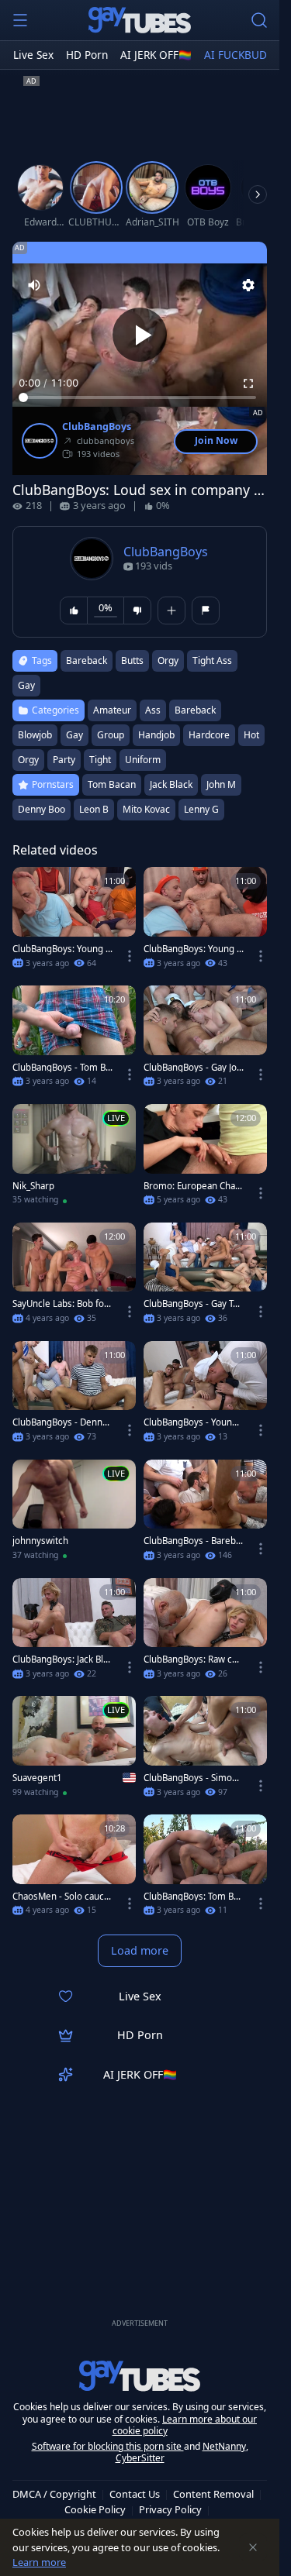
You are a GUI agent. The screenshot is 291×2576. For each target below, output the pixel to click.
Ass (153, 710)
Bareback (195, 710)
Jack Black (171, 784)
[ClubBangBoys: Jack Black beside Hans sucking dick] (74, 1634)
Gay (74, 735)
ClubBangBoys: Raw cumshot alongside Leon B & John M (191, 1659)
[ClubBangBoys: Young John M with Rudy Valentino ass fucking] (74, 922)
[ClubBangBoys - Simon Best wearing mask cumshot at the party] (205, 1751)
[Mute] (34, 285)
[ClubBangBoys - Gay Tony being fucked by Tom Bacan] (205, 1278)
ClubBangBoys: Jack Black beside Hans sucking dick (62, 1659)
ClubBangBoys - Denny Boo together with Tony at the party (61, 1422)
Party (64, 760)
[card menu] (130, 956)
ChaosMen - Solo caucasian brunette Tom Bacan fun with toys (62, 1897)
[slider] (140, 397)
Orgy (28, 760)
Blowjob (35, 735)
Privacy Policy (170, 2509)
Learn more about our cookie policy (185, 2425)
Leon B (94, 809)
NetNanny (224, 2446)
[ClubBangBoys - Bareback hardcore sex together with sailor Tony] (205, 1515)
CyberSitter (140, 2458)
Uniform (143, 760)
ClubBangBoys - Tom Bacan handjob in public (61, 1068)
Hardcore (209, 735)
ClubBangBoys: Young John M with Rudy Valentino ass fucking (62, 949)
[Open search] (259, 20)
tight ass (212, 660)
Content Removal (213, 2494)
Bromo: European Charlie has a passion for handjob (194, 1186)
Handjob (156, 735)
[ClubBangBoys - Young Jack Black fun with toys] (205, 1396)
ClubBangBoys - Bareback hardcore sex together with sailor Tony (192, 1541)
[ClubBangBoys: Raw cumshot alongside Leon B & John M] (205, 1634)
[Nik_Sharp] (74, 1159)
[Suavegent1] (74, 1751)
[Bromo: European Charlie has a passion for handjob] (205, 1159)
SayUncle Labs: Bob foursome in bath (61, 1304)
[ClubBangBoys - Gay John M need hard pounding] (205, 1041)
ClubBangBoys (97, 427)
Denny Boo (42, 809)
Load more (140, 1950)
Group (111, 735)
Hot (251, 735)
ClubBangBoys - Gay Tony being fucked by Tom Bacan (194, 1304)
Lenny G (201, 809)
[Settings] (248, 285)
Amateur (112, 710)
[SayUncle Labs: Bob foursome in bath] (74, 1278)
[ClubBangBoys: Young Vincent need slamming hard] (205, 922)
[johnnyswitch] (74, 1515)
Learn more (39, 2562)
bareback (87, 660)
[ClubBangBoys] (40, 441)
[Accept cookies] (253, 2547)
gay (26, 685)
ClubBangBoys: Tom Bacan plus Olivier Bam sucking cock (193, 1897)
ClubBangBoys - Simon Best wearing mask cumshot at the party (191, 1778)
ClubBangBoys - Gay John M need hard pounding (193, 1068)
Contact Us (135, 2494)
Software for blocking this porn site (108, 2446)
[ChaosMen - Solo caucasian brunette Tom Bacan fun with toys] (74, 1870)
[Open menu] (20, 20)
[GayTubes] (140, 20)
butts (132, 660)
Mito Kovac (146, 809)
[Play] (140, 335)
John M (221, 784)
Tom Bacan (112, 784)
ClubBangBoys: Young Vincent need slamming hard (193, 949)
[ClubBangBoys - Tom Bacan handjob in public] (74, 1041)
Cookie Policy (95, 2509)
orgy (168, 660)
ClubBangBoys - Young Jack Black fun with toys (193, 1422)
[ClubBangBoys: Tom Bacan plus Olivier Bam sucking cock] (205, 1870)
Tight (100, 760)
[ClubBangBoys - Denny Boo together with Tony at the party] (74, 1396)
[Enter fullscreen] (248, 383)
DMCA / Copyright (54, 2494)
